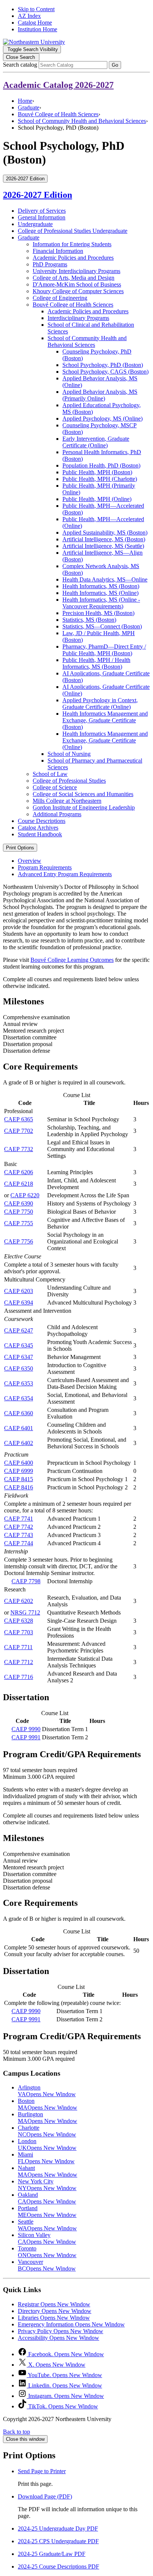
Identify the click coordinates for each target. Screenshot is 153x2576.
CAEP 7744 (19, 1543)
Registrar (54, 2304)
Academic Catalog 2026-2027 (58, 85)
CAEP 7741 (19, 1519)
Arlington (47, 2091)
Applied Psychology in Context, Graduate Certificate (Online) (100, 704)
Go (115, 65)
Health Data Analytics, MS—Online (105, 579)
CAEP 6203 (19, 1291)
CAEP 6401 (19, 1428)
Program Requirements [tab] (45, 867)
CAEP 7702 (19, 1131)
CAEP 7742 (19, 1527)
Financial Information (58, 251)
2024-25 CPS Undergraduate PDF (58, 2541)
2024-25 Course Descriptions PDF (58, 2567)
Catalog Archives (38, 828)
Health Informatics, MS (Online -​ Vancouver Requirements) (101, 603)
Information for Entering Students (72, 244)
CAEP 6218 (19, 1184)
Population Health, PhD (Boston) (101, 465)
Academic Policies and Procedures (73, 258)
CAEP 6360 (19, 1413)
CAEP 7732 (19, 1149)
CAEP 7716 (19, 1677)
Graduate (29, 107)
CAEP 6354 (19, 1398)
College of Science (55, 787)
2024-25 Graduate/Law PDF (52, 2554)
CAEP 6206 (19, 1172)
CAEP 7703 (19, 1632)
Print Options (20, 848)
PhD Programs (50, 264)
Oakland (47, 2198)
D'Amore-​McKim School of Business (77, 284)
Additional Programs (57, 814)
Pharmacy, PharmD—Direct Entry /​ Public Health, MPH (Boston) (104, 650)
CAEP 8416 (19, 1487)
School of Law (50, 774)
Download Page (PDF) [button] (45, 2496)
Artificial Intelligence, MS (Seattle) (103, 546)
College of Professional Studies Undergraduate (73, 231)
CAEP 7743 (19, 1535)
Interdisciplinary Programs (78, 318)
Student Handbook (40, 834)
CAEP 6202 (19, 1601)
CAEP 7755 (19, 1223)
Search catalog (20, 65)
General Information (42, 217)
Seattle (47, 2225)
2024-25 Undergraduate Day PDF (58, 2529)
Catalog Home (35, 23)
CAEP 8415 (19, 1479)
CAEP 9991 (26, 1737)
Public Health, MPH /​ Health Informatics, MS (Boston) (96, 663)
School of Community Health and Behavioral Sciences (82, 121)
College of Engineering (60, 298)
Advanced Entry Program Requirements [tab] (65, 874)
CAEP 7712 (19, 1662)
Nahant (48, 2171)
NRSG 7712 (25, 1612)
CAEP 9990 (26, 1729)
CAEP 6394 (19, 1303)
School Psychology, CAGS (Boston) (105, 372)
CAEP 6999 (19, 1471)
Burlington (48, 2118)
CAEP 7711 (18, 1647)
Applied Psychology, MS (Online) (102, 419)
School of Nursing (69, 754)
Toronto (47, 2252)
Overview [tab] (30, 861)
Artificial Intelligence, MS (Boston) (104, 539)
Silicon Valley (47, 2238)
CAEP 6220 (25, 1195)
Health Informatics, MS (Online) (100, 593)
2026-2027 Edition (38, 195)
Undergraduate (35, 224)
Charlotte (47, 2131)
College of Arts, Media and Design (74, 278)
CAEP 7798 (26, 1581)
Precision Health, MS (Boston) (98, 613)
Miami (46, 2158)
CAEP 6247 (19, 1330)
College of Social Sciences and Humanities (83, 794)
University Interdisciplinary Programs (76, 271)
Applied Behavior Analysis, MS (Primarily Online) (100, 395)
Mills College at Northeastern (67, 801)
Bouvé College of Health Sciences (58, 114)
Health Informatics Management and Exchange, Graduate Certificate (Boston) (105, 720)
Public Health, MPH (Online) (97, 499)
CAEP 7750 (19, 1212)
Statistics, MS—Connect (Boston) (102, 626)
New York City (47, 2185)
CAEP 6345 (19, 1345)
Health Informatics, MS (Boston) (101, 586)
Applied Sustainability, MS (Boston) (105, 533)
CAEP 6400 (19, 1463)
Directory (55, 2311)
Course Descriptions (42, 821)
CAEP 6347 (19, 1357)
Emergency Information (71, 2324)
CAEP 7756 (19, 1241)
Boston (48, 2104)
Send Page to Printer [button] (42, 2471)
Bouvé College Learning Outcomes (72, 960)
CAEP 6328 (19, 1621)
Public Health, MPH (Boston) (97, 472)
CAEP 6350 (19, 1368)
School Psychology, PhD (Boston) (103, 365)
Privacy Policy (61, 2331)
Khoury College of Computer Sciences (78, 291)
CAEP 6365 (19, 1119)
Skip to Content (36, 9)
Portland (47, 2211)
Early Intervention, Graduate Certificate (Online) (96, 442)
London (47, 2144)
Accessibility (58, 2338)
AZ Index (29, 16)
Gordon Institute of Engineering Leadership (84, 807)
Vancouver (47, 2265)
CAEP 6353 (19, 1383)
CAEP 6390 (19, 1203)
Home (25, 101)
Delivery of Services (42, 211)
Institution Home (38, 29)
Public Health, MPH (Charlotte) (100, 479)
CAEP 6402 (19, 1443)
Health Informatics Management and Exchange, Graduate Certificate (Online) (105, 740)
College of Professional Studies (69, 781)
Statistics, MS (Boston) (89, 620)
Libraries (54, 2318)
